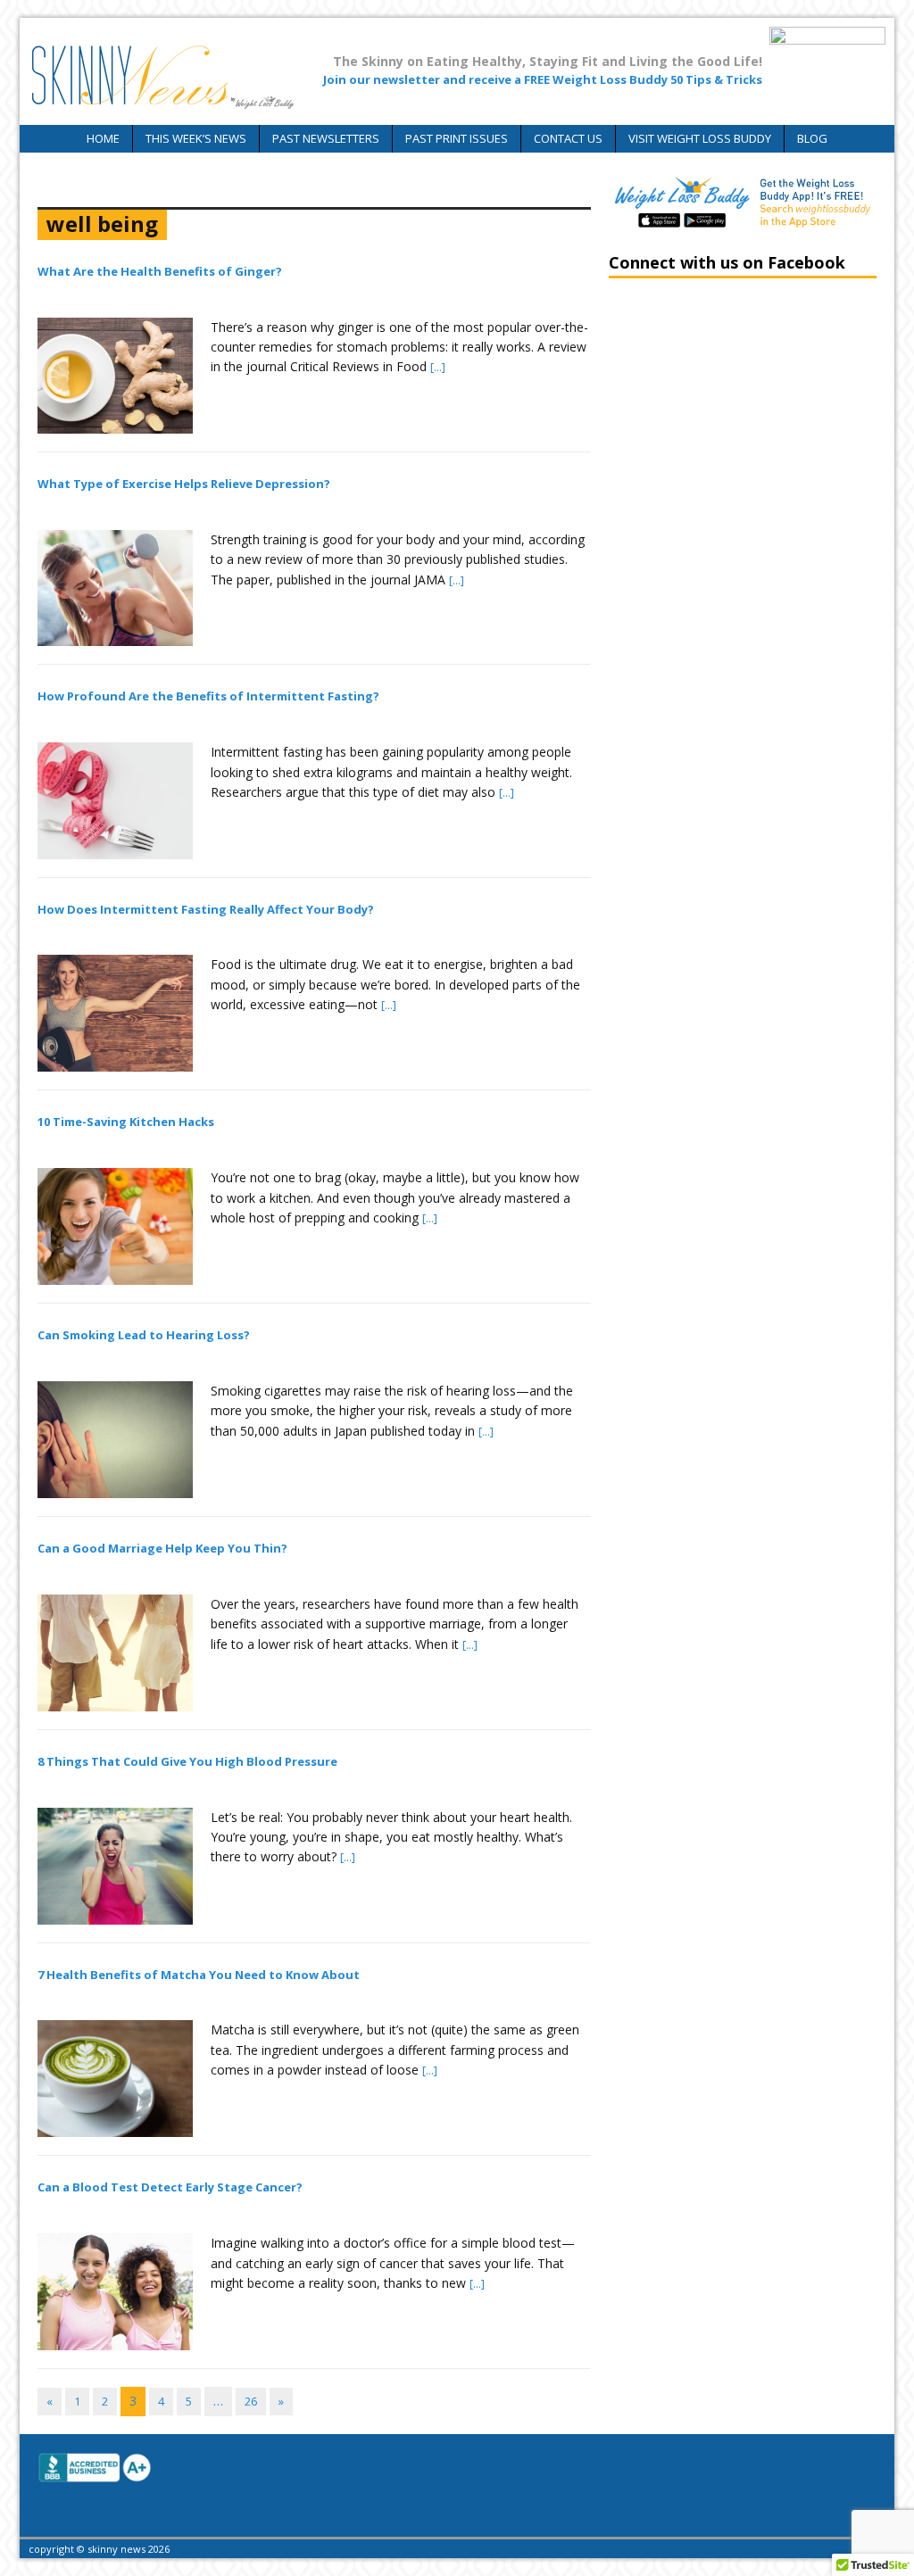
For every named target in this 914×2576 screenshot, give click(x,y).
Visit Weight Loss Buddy (700, 138)
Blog (812, 138)
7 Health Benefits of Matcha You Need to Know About (199, 1975)
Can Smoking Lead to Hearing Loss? (144, 1335)
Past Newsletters (326, 138)
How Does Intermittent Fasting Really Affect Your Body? (206, 909)
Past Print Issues (457, 138)
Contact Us (568, 138)
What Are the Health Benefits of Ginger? (160, 271)
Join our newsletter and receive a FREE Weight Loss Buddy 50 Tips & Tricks (543, 79)
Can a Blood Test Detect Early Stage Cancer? (170, 2187)
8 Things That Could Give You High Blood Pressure (187, 1761)
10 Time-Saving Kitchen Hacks (126, 1122)
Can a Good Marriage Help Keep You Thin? (162, 1548)
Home (103, 138)
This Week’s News (196, 138)
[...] (438, 367)
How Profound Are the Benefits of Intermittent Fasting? (208, 696)
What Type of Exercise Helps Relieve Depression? (184, 484)
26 (251, 2401)
